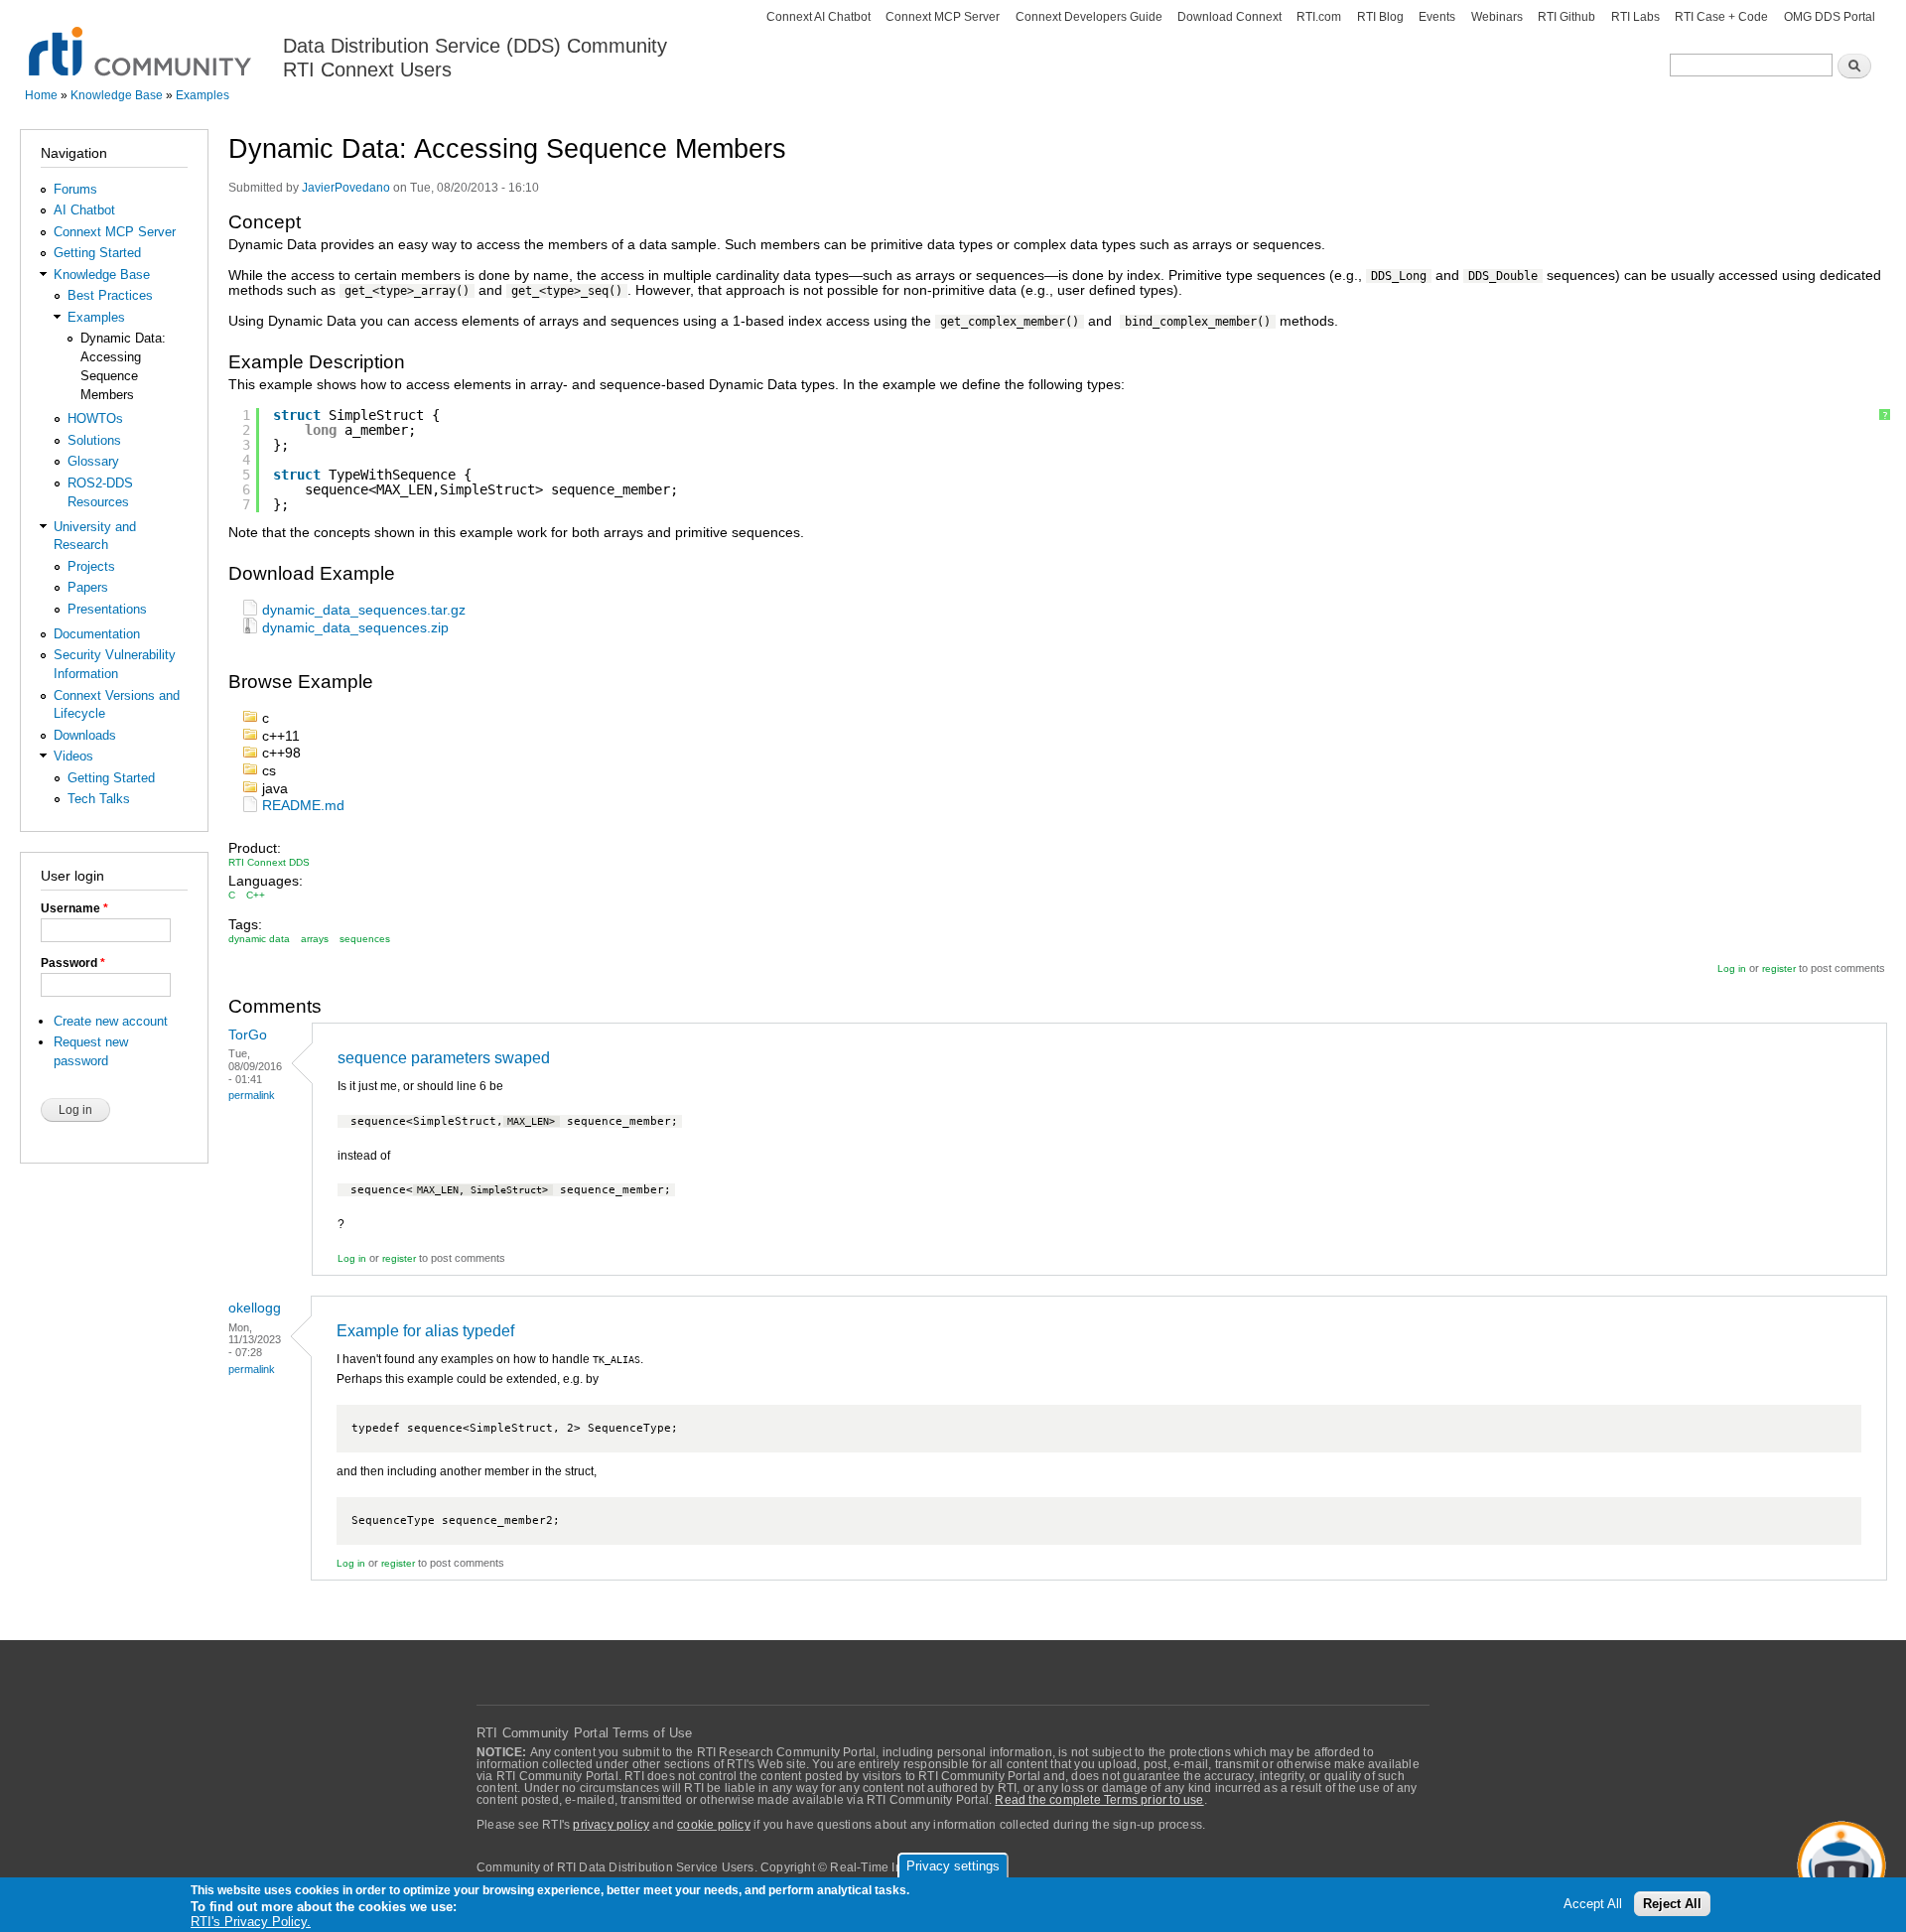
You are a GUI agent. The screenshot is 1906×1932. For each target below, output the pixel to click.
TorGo (248, 1035)
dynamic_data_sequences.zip (355, 628)
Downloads (85, 735)
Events (1437, 17)
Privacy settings (953, 1866)
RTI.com (1319, 17)
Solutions (94, 440)
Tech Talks (99, 799)
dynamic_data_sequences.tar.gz (364, 610)
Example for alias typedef (425, 1331)
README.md (303, 806)
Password (73, 963)
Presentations (107, 609)
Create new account (111, 1021)
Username (74, 908)
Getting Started (97, 253)
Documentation (97, 634)
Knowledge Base (117, 95)
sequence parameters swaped (444, 1058)
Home (41, 95)
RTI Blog (1380, 17)
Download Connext (1229, 17)
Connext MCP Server (943, 17)
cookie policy (714, 1825)
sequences (365, 939)
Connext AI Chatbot (818, 17)
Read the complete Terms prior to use (1099, 1800)
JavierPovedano (346, 188)
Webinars (1497, 17)
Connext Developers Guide (1089, 17)
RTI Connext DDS (269, 862)
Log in (1732, 968)
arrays (315, 939)
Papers (88, 587)
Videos (73, 756)
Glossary (93, 461)
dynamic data (259, 939)
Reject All (1672, 1904)
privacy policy (611, 1825)
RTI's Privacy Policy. (251, 1922)
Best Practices (110, 295)
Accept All (1593, 1904)
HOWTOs (95, 418)
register (1779, 968)
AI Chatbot (84, 210)
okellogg (255, 1308)
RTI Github (1566, 17)
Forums (75, 189)
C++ (256, 895)
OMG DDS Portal (1830, 17)
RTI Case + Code (1721, 17)
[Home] (141, 40)
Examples (203, 95)
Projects (91, 566)
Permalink (252, 1095)
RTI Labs (1635, 17)
